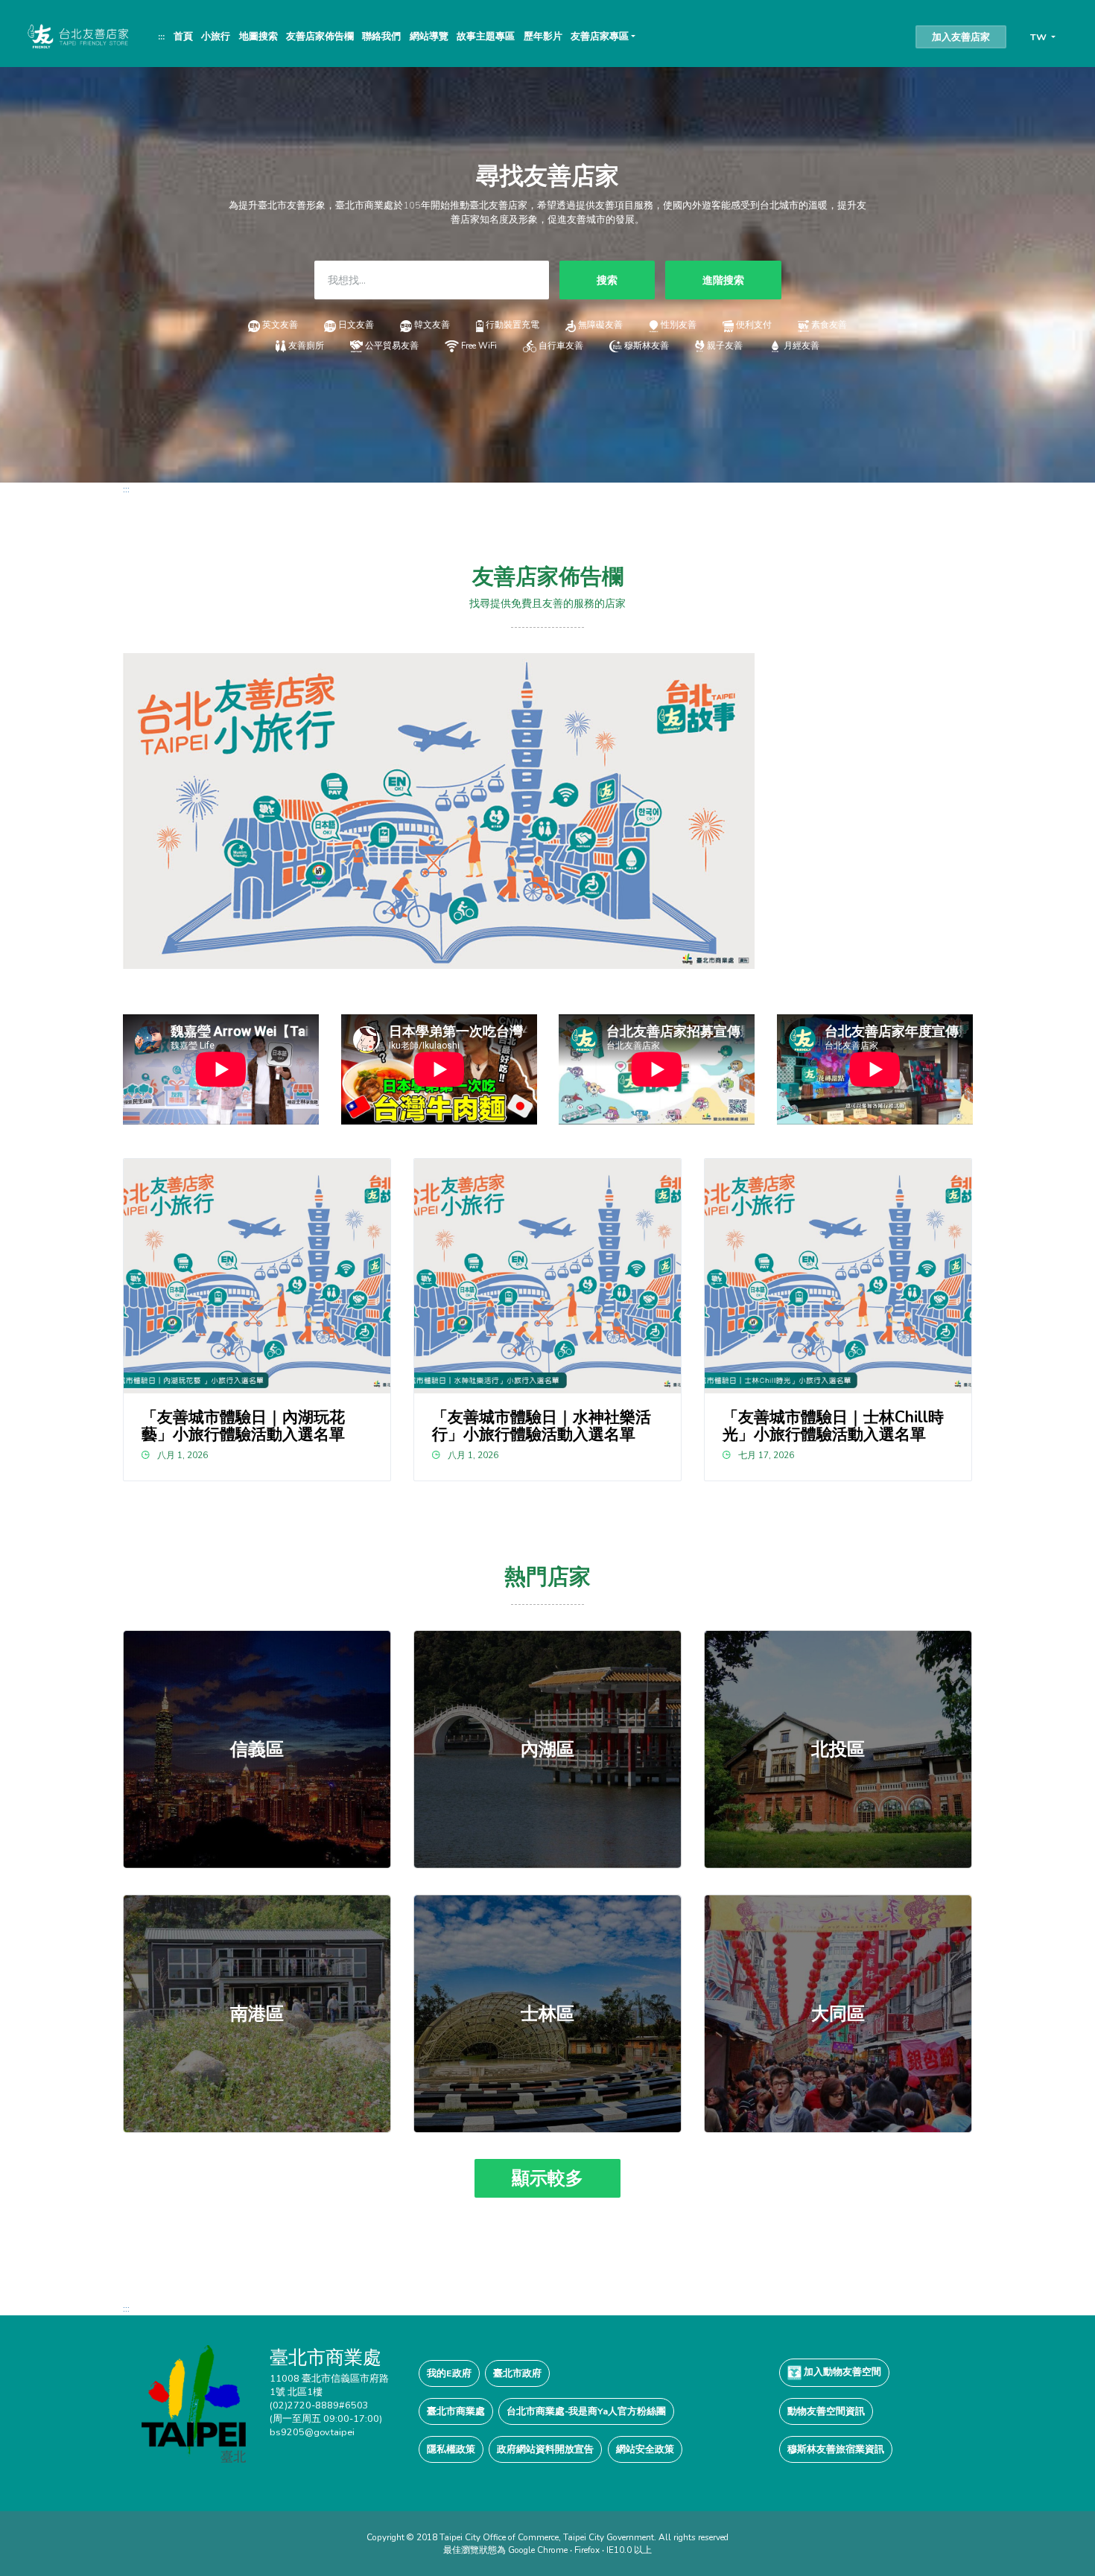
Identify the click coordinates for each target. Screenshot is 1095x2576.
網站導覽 (429, 36)
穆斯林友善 (646, 346)
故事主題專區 (486, 36)
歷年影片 (543, 36)
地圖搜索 (258, 36)
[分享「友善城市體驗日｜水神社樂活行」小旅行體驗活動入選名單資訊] (548, 1276)
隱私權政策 (451, 2449)
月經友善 (802, 346)
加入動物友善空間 (841, 2372)
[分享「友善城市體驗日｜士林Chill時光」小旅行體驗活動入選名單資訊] (838, 1276)
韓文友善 (432, 325)
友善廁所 (306, 346)
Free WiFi (479, 346)
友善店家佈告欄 (320, 36)
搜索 (607, 280)
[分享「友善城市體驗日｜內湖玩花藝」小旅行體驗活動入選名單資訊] (257, 1276)
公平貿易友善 (392, 346)
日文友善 (356, 325)
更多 (257, 1749)
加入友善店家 (961, 37)
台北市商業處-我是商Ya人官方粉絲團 (586, 2411)
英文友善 (280, 325)
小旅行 (216, 36)
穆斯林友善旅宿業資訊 (836, 2449)
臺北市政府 (517, 2373)
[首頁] (77, 36)
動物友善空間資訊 (826, 2411)
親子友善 (725, 346)
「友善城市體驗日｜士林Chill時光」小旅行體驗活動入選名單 (833, 1426)
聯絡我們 (381, 36)
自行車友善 (561, 346)
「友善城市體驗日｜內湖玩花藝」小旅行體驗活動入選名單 (243, 1426)
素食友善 (829, 325)
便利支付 (754, 325)
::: (161, 36)
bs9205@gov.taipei (312, 2432)
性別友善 (679, 325)
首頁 (183, 36)
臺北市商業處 (456, 2411)
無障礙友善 (600, 325)
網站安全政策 (645, 2449)
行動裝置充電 (512, 325)
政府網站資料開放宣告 (545, 2449)
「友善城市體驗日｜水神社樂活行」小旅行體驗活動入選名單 (542, 1426)
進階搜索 (723, 280)
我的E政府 (449, 2373)
